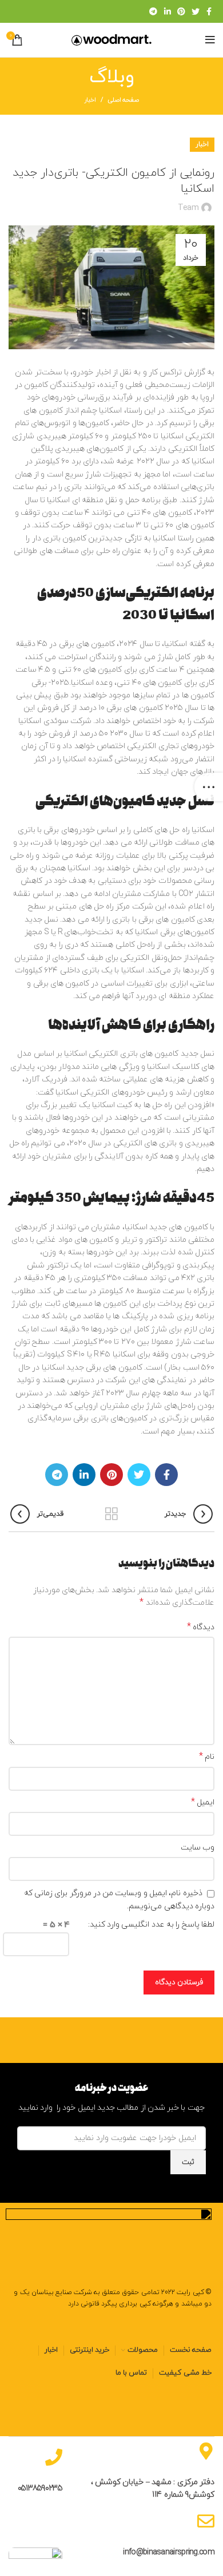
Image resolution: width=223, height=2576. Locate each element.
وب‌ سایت (198, 1848)
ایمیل (203, 1802)
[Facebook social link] (209, 11)
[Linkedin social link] (167, 11)
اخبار (90, 100)
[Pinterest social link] (181, 11)
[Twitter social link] (195, 11)
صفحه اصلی (123, 100)
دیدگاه (201, 1627)
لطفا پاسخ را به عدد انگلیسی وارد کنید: (151, 1925)
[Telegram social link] (153, 11)
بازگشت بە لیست (111, 1514)
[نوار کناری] (209, 787)
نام (207, 1757)
